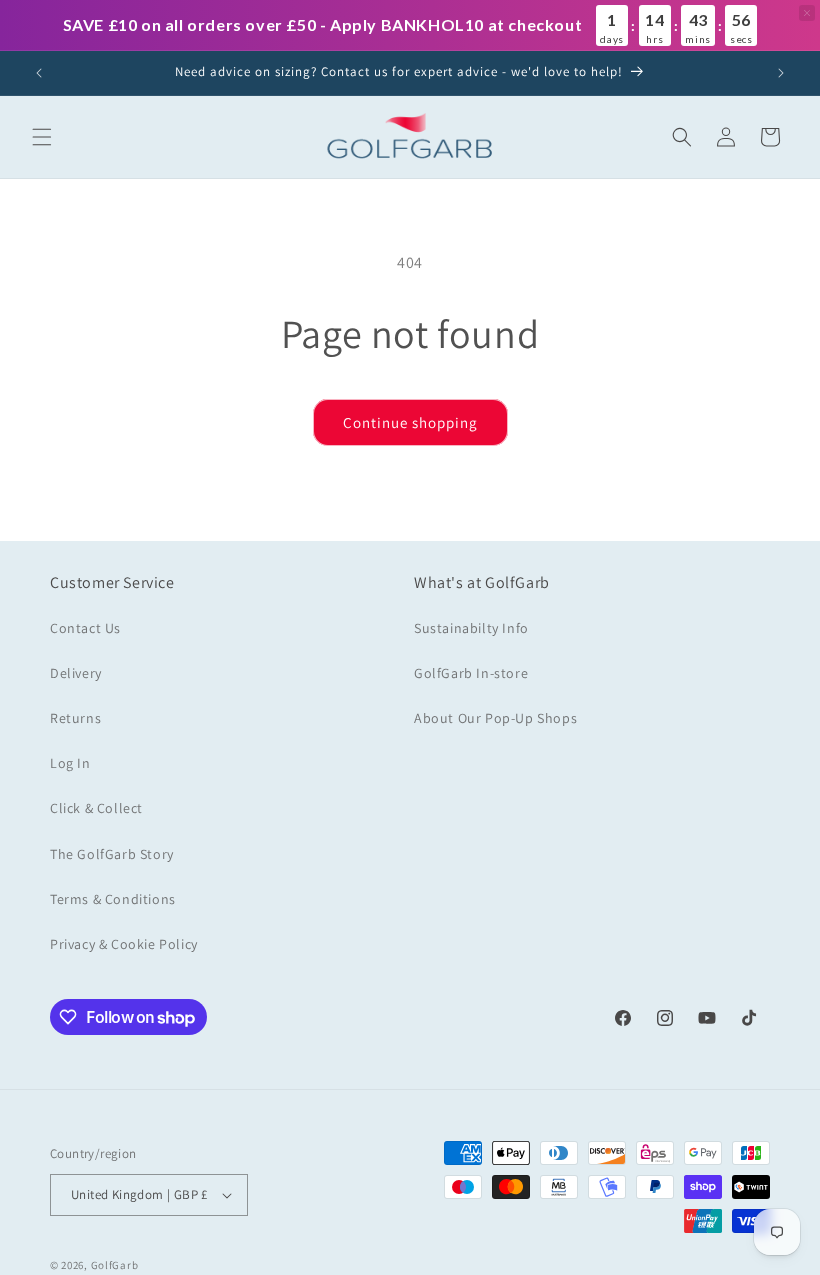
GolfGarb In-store (471, 673)
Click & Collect (96, 808)
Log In (70, 763)
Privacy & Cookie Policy (124, 944)
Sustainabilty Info (471, 628)
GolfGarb (115, 1265)
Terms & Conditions (113, 899)
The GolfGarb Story (112, 854)
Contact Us (85, 628)
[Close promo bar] (807, 13)
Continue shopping (410, 422)
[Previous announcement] (39, 73)
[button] (42, 137)
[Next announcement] (781, 73)
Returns (75, 718)
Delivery (76, 673)
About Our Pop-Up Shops (495, 718)
